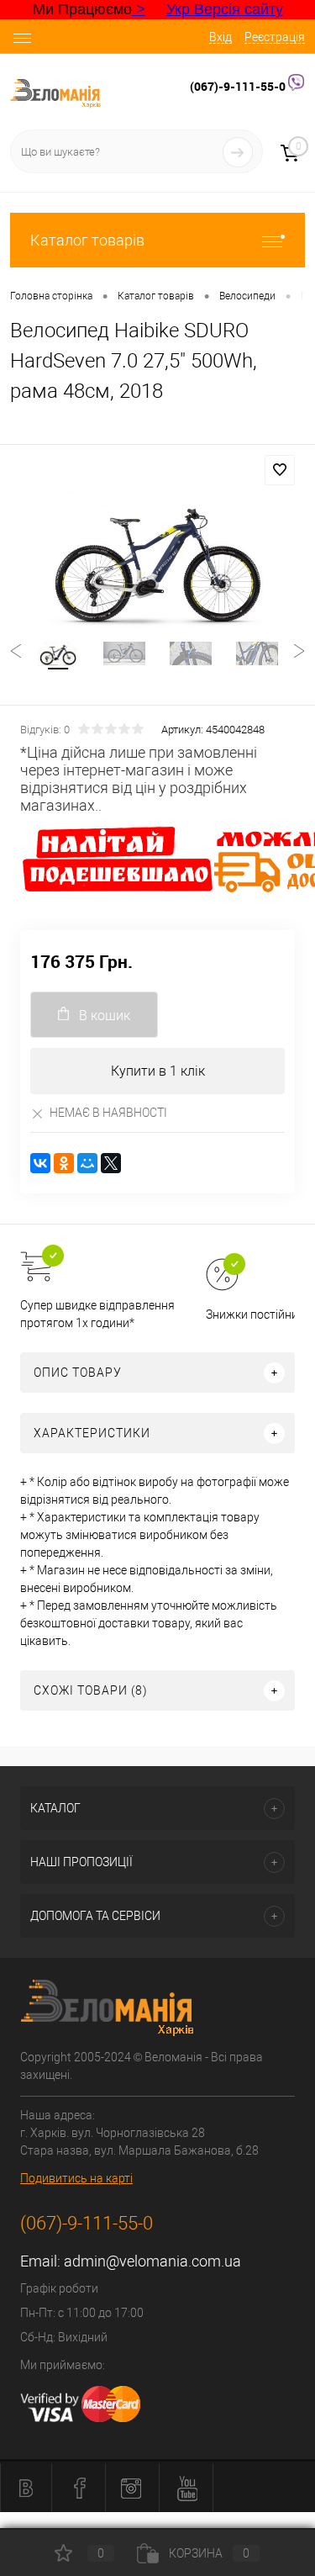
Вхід (220, 37)
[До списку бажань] (280, 470)
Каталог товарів (87, 240)
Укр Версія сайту (225, 9)
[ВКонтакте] (40, 1163)
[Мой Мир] (87, 1163)
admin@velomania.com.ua (152, 2261)
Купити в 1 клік (158, 1071)
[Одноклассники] (64, 1163)
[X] (111, 1163)
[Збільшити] (157, 557)
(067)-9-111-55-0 (239, 86)
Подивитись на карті (76, 2178)
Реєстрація (275, 37)
